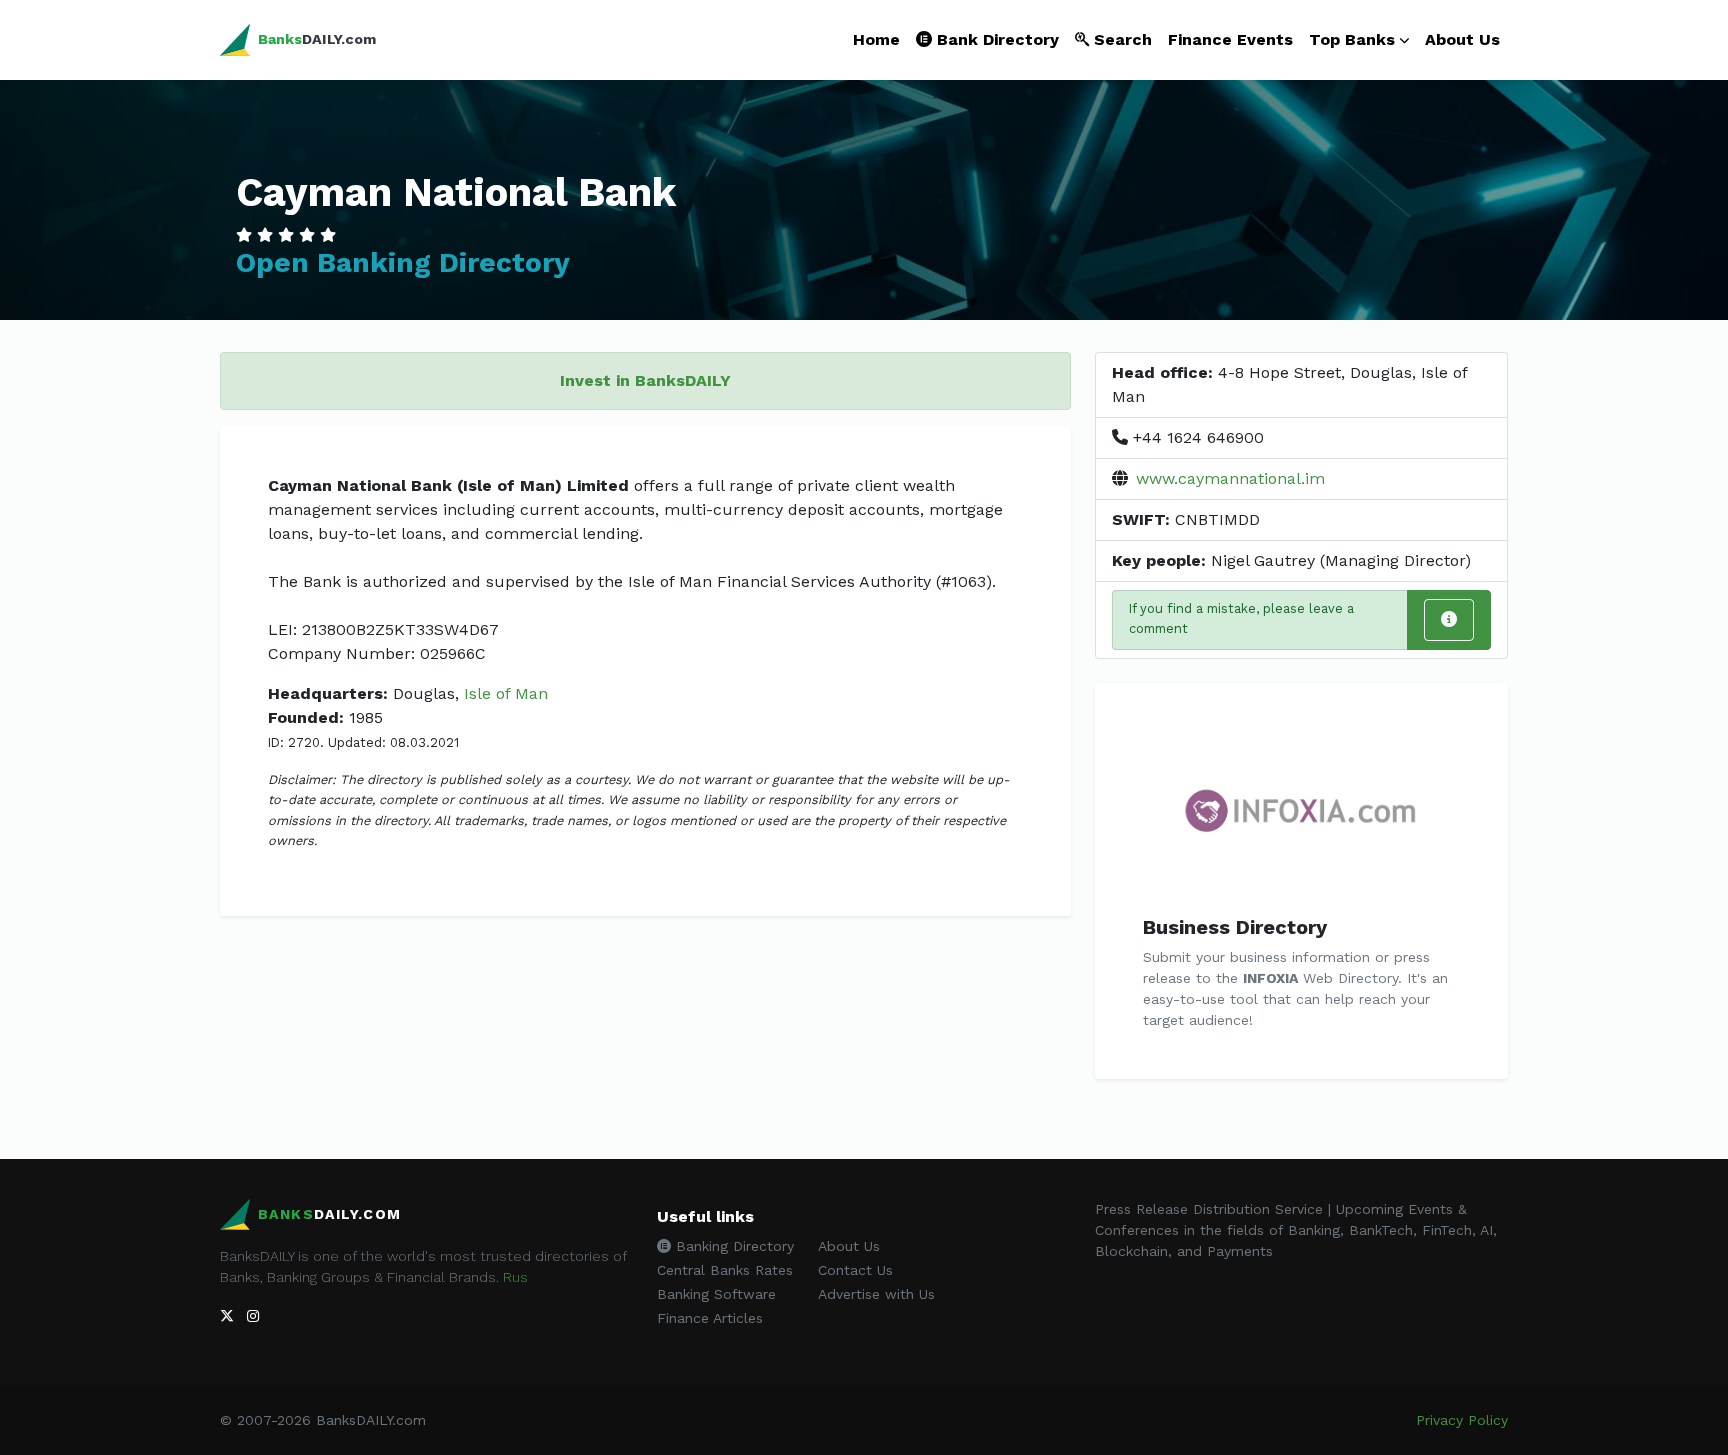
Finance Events (1230, 39)
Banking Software (716, 1294)
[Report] (1449, 620)
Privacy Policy (1462, 1420)
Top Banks (1352, 39)
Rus (515, 1277)
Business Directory (1235, 927)
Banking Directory (732, 1246)
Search (1120, 39)
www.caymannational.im (1230, 478)
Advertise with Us (876, 1294)
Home (876, 39)
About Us (1462, 39)
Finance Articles (710, 1318)
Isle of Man (506, 693)
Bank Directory (995, 39)
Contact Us (855, 1270)
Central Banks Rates (725, 1270)
